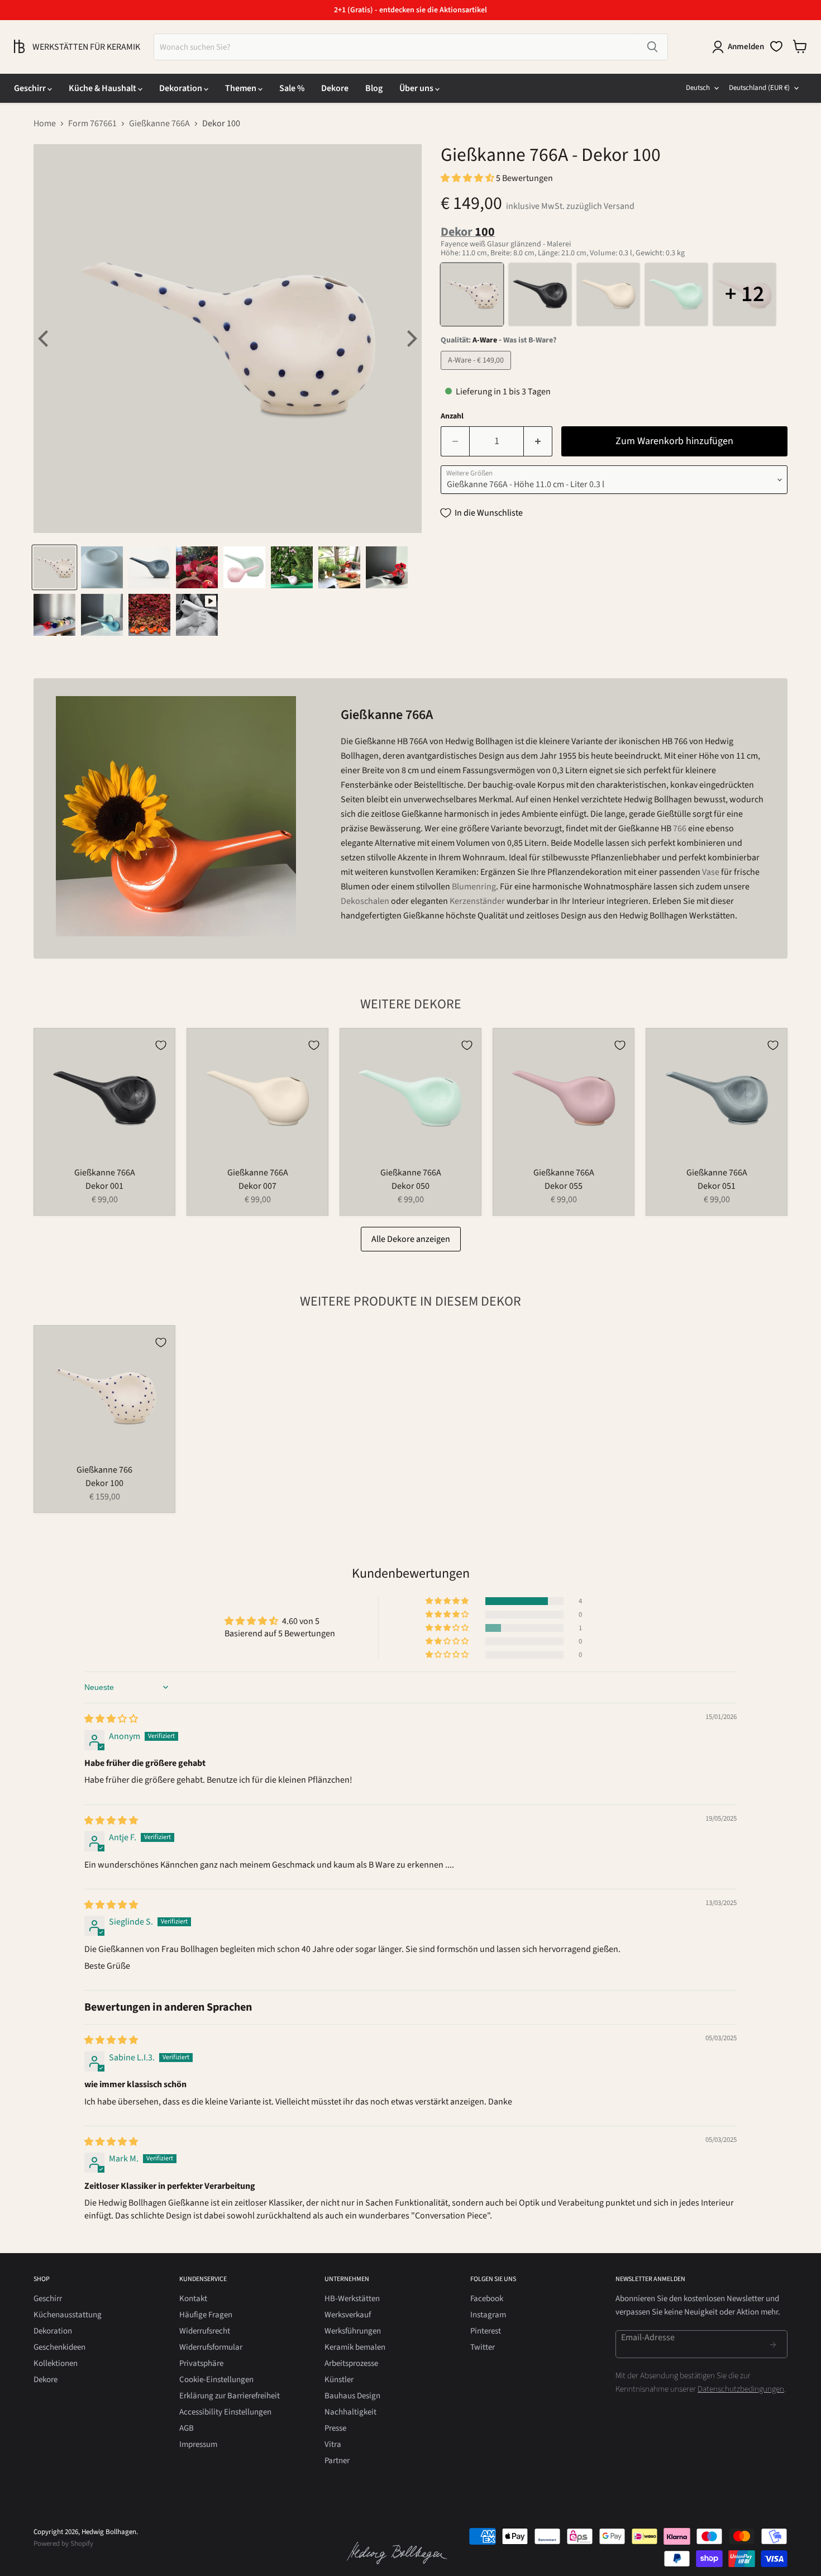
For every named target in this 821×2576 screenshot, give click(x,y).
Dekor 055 (564, 1186)
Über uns (417, 88)
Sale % (292, 88)
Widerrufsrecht (205, 2331)
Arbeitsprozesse (351, 2363)
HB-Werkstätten (352, 2299)
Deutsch (698, 88)
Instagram (488, 2315)
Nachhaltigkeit (350, 2412)
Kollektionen (56, 2363)
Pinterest (486, 2331)
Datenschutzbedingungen (741, 2389)
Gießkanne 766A (159, 123)
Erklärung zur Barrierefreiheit (230, 2396)
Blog (374, 88)
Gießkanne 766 (104, 1470)
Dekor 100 (104, 1483)
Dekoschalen (365, 901)
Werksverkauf (348, 2315)
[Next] (410, 339)
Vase (711, 872)
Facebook (487, 2299)
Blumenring (474, 887)
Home (45, 123)
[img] (111, 1719)
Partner (337, 2461)
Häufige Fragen (206, 2315)
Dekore (335, 88)
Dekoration (182, 88)
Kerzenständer (477, 901)
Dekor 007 (257, 1186)
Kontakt (193, 2299)
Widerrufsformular (211, 2347)
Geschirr (31, 88)
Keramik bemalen (355, 2347)
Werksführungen (353, 2331)
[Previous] (45, 339)
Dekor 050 (410, 1186)
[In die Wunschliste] (161, 1045)
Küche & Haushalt (103, 88)
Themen (242, 88)
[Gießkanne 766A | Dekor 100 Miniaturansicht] (54, 567)
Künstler (339, 2380)
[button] (468, 178)
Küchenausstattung (68, 2315)
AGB (187, 2428)
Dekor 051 (717, 1186)
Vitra (333, 2444)
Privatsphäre (201, 2363)
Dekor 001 (104, 1186)
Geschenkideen (59, 2347)
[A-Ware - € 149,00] (477, 373)
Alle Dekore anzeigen (411, 1239)
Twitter (483, 2347)
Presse (335, 2428)
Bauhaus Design (352, 2396)
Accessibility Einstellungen (225, 2412)
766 (680, 828)
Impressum (198, 2444)
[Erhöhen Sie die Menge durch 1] (538, 442)
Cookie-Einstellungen (216, 2380)
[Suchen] (652, 47)
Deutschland (759, 88)
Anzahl (452, 416)
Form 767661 (92, 123)
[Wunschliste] (776, 46)
